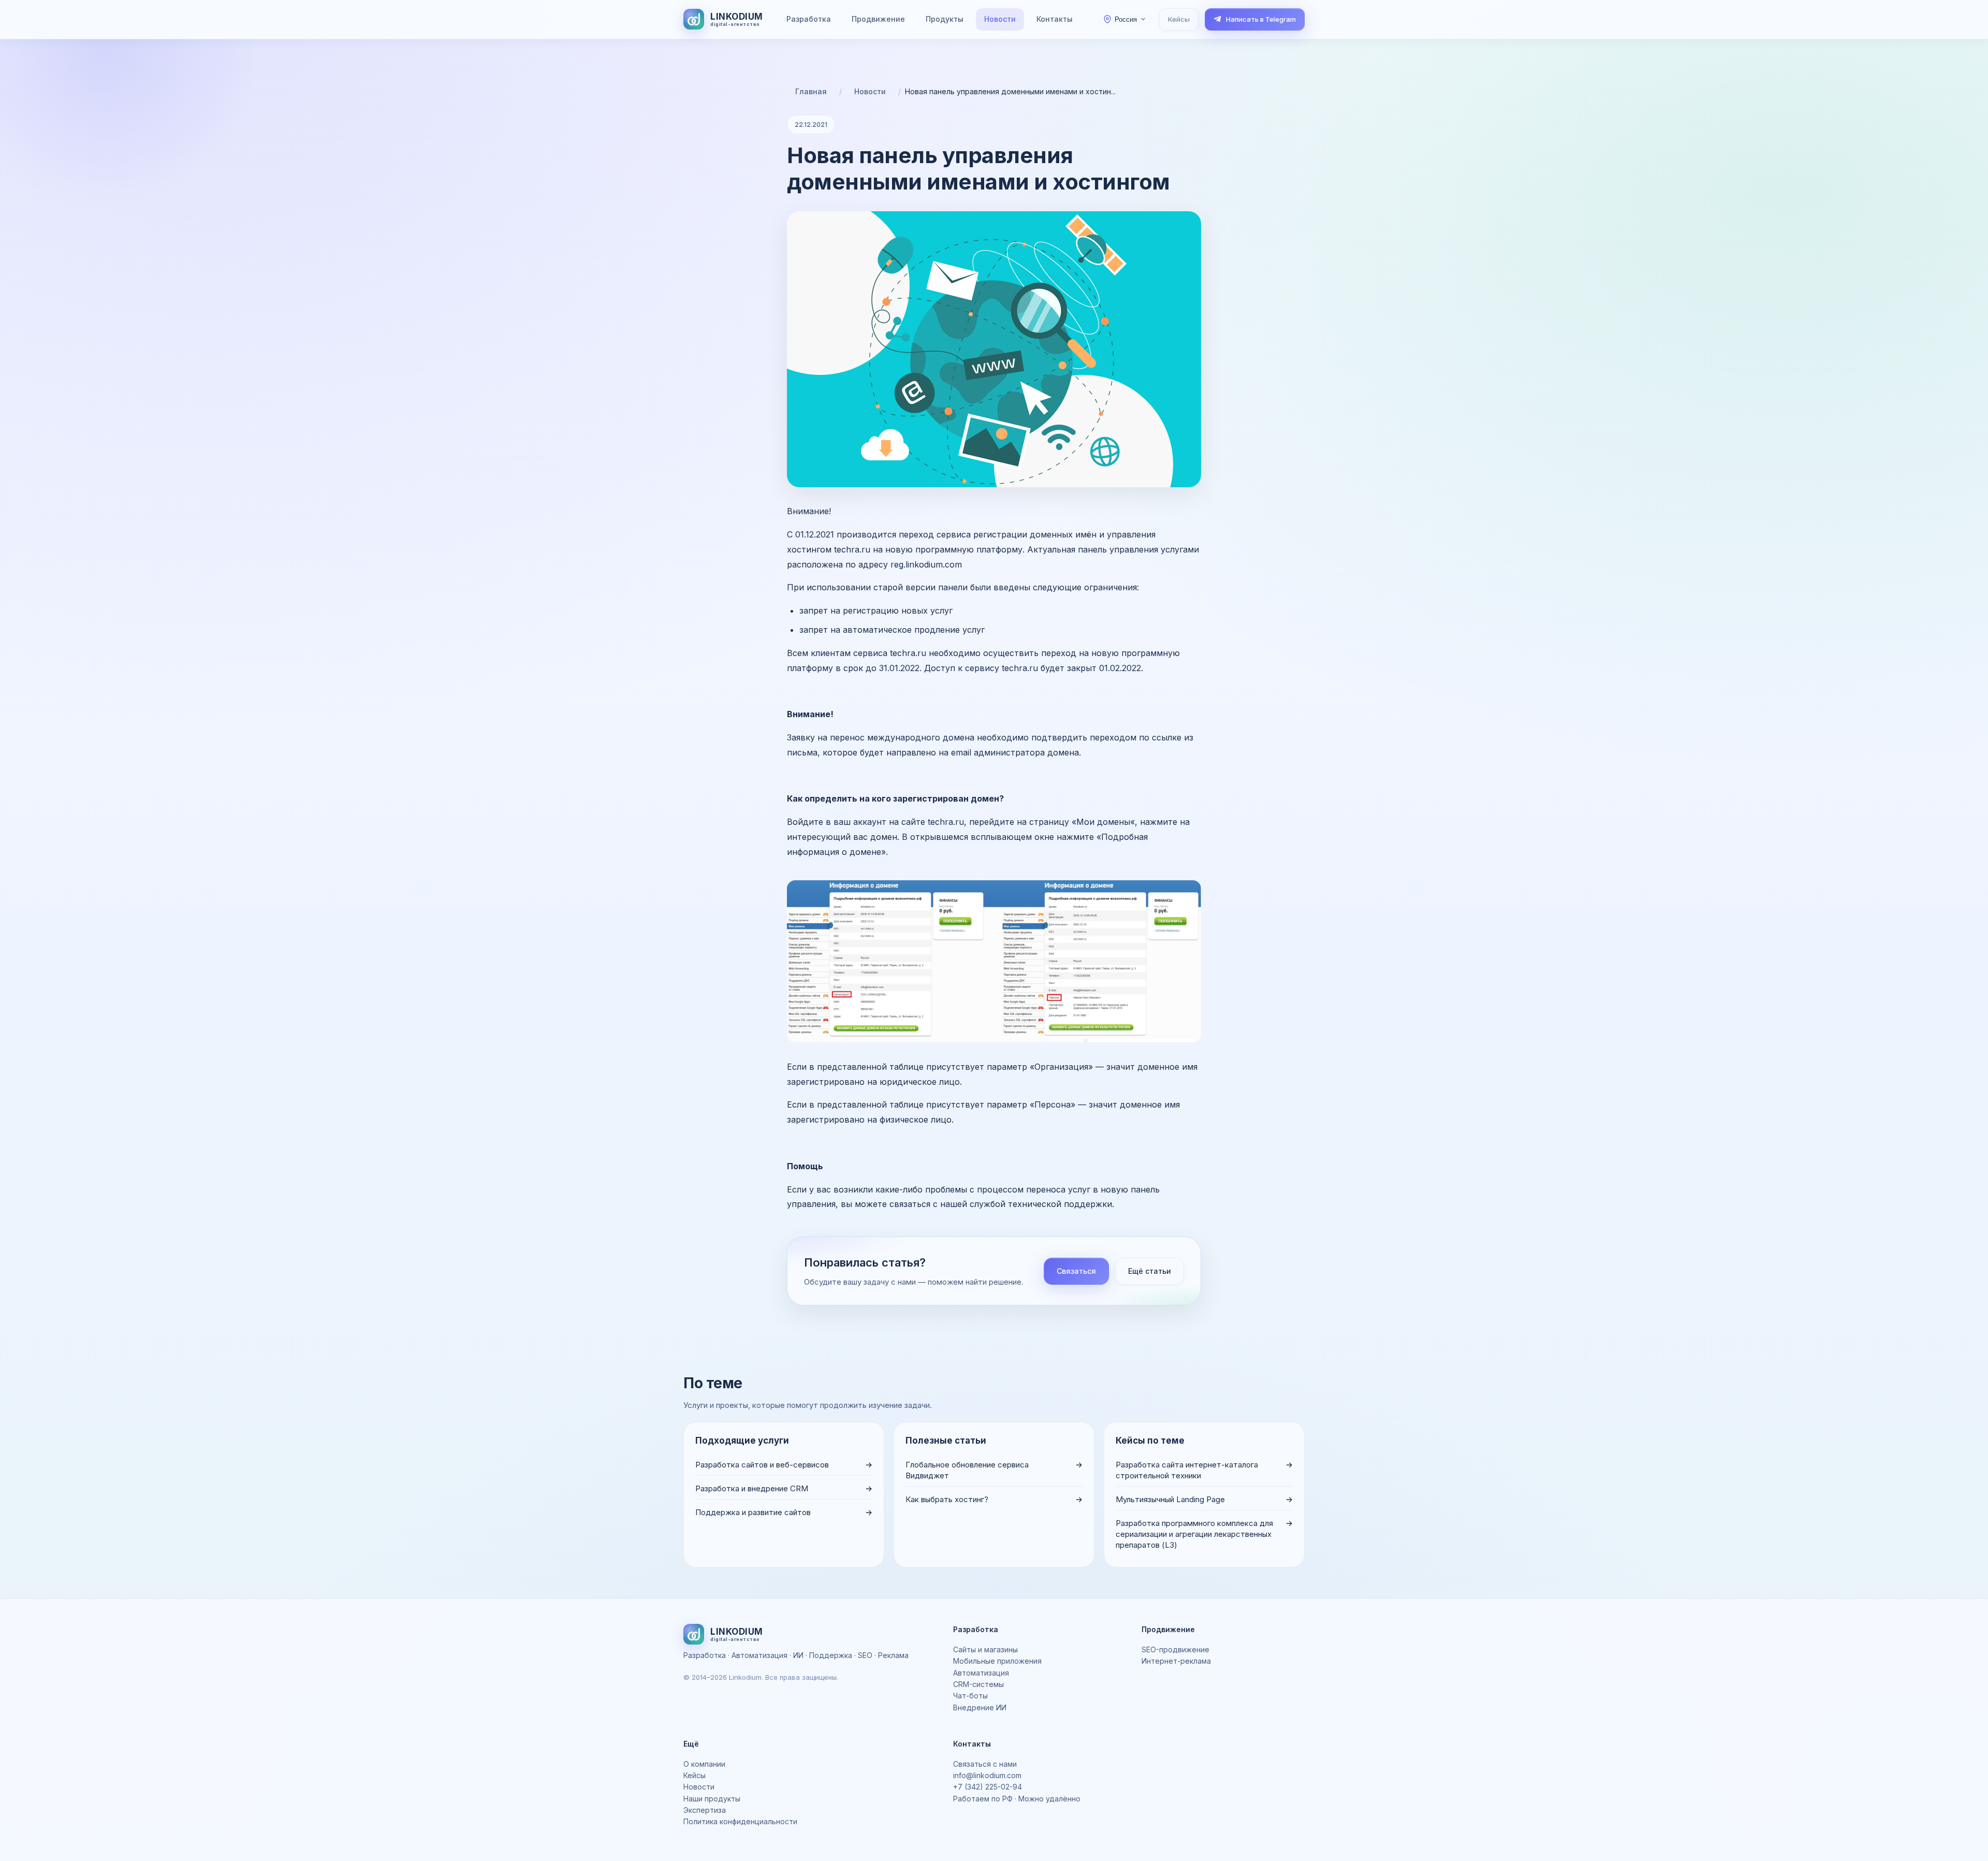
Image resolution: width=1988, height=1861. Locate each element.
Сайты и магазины (985, 1649)
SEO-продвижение (1175, 1649)
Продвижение (878, 19)
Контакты (1055, 19)
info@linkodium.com (987, 1775)
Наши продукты (712, 1799)
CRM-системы (978, 1684)
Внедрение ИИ (980, 1707)
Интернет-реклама (1176, 1661)
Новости (1000, 19)
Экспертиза (705, 1810)
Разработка (809, 19)
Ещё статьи (1150, 1271)
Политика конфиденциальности (740, 1821)
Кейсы (1179, 19)
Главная (811, 91)
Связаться (1076, 1271)
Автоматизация (981, 1673)
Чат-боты (970, 1696)
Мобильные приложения (997, 1661)
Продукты (945, 19)
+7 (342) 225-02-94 (988, 1787)
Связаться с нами (985, 1764)
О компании (704, 1764)
